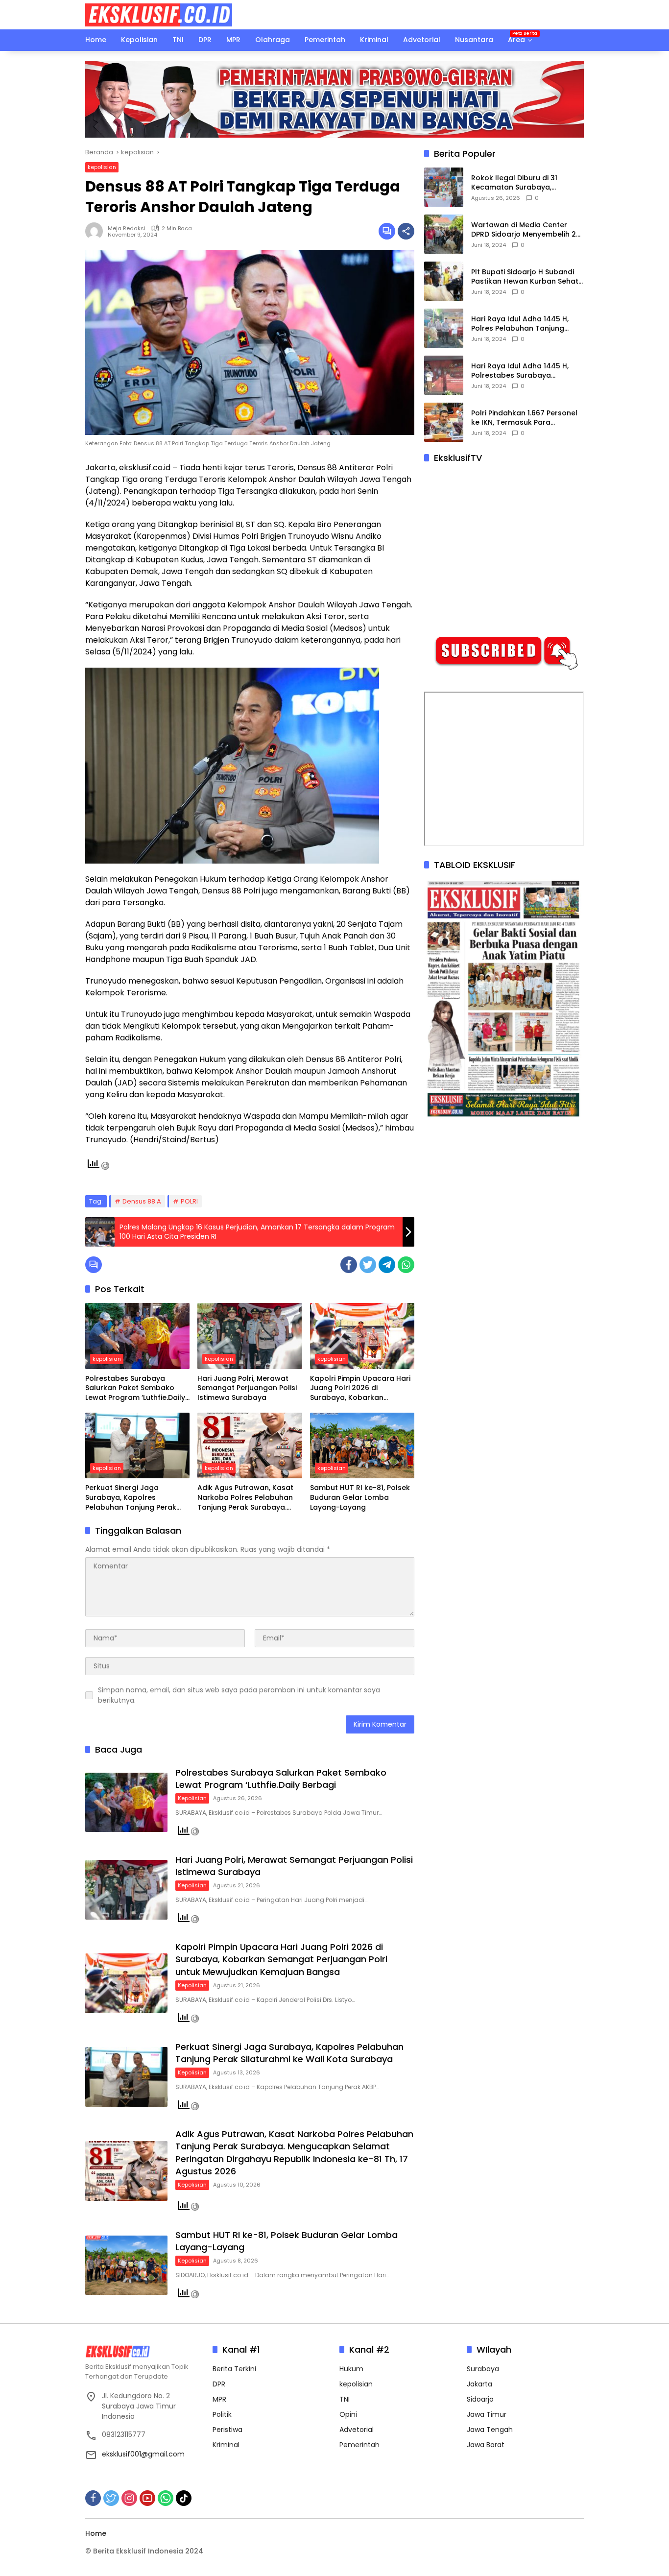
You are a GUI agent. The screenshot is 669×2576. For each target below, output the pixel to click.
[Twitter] (368, 1265)
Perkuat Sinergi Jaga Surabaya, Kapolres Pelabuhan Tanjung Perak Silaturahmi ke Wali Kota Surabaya (131, 1498)
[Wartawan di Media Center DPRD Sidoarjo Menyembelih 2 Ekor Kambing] (444, 234)
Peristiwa (227, 2430)
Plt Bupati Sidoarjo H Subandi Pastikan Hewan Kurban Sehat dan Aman (525, 277)
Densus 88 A (142, 1201)
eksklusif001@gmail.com (143, 2454)
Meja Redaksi (127, 228)
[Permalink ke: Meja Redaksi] (96, 231)
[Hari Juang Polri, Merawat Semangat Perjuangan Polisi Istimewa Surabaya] (250, 1336)
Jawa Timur (487, 2414)
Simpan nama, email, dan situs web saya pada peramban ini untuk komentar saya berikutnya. (239, 1695)
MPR (219, 2399)
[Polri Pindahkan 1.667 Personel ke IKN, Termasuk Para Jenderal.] (444, 422)
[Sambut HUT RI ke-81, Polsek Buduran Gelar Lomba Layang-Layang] (362, 1445)
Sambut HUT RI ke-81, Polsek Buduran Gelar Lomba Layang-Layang (360, 1497)
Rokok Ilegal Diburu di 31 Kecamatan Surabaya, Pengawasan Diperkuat (514, 183)
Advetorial (357, 2430)
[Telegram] (387, 1265)
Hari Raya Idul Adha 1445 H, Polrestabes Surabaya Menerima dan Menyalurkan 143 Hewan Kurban (521, 371)
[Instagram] (129, 2498)
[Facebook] (349, 1265)
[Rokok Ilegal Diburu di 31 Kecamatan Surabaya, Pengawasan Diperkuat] (444, 187)
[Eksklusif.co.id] (159, 14)
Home (96, 2533)
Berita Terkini (234, 2369)
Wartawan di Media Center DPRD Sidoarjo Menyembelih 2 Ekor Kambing (524, 230)
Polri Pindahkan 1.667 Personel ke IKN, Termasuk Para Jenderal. (524, 418)
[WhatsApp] (406, 1265)
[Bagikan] (406, 231)
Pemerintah (359, 2445)
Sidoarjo (480, 2399)
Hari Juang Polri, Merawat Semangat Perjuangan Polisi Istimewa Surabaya (247, 1388)
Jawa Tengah (490, 2430)
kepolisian (102, 167)
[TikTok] (184, 2498)
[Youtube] (147, 2498)
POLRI (189, 1201)
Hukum (351, 2369)
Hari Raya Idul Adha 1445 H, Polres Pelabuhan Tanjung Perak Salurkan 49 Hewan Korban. (520, 324)
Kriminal (226, 2445)
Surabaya (483, 2369)
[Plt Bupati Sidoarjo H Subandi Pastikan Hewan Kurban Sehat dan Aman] (444, 281)
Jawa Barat (486, 2445)
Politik (222, 2414)
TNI (345, 2399)
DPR (219, 2384)
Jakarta (479, 2384)
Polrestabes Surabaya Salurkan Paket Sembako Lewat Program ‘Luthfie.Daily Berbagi (135, 1388)
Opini (348, 2414)
